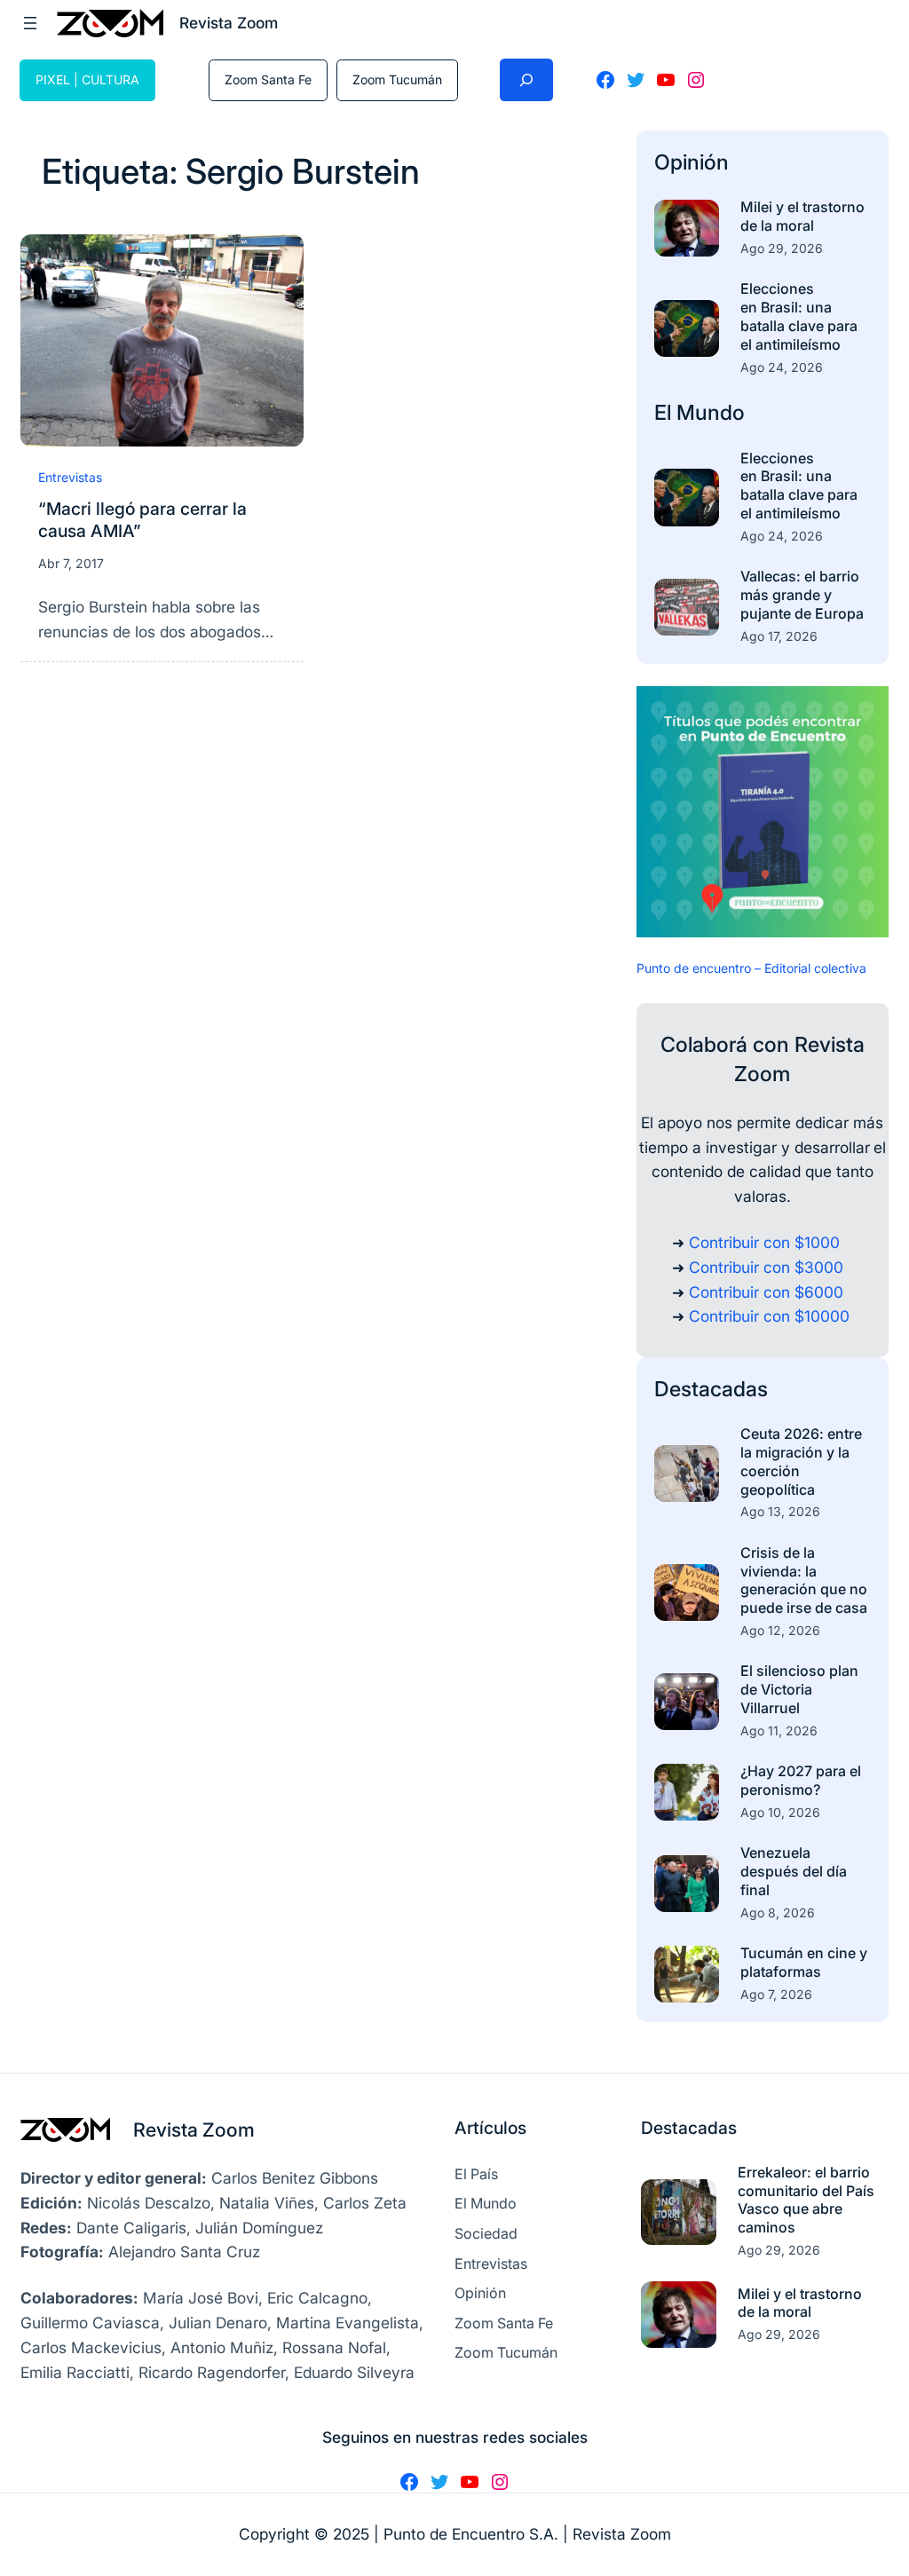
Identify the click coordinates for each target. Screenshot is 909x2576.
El (665, 412)
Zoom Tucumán (397, 79)
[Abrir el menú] (30, 23)
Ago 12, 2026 (780, 1630)
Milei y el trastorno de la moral (802, 216)
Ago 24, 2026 (782, 367)
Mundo (711, 412)
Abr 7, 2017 (71, 563)
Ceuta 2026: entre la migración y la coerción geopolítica (801, 1461)
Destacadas (711, 1389)
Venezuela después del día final (794, 1871)
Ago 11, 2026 (779, 1731)
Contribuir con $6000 (766, 1292)
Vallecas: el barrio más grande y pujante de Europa (802, 595)
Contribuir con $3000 (766, 1267)
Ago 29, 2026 (782, 248)
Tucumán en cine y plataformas (804, 1962)
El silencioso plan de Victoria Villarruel (799, 1689)
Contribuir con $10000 (769, 1316)
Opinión (692, 162)
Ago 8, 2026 (778, 1912)
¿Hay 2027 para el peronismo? (801, 1780)
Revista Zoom (194, 2130)
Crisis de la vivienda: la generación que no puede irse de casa (804, 1580)
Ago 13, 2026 (780, 1511)
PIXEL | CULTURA (87, 79)
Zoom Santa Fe (268, 79)
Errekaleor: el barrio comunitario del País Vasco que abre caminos (806, 2200)
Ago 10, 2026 (780, 1812)
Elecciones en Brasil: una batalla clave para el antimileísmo (799, 316)
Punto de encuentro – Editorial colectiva (751, 968)
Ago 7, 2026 (776, 1994)
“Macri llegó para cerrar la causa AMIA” (142, 520)
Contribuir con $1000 (764, 1242)
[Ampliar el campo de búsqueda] (526, 80)
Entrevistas (70, 477)
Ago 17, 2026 (779, 636)
